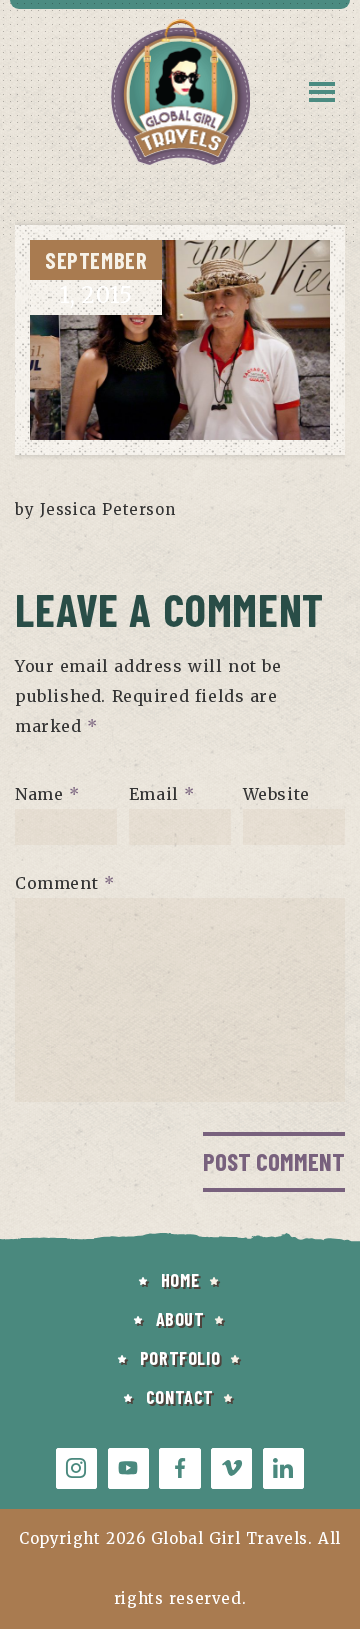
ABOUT (180, 1319)
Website (276, 794)
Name (47, 794)
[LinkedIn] (283, 1468)
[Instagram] (76, 1468)
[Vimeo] (231, 1468)
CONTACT (180, 1397)
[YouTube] (128, 1468)
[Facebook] (179, 1468)
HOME (180, 1280)
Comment (64, 883)
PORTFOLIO (180, 1358)
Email (162, 794)
